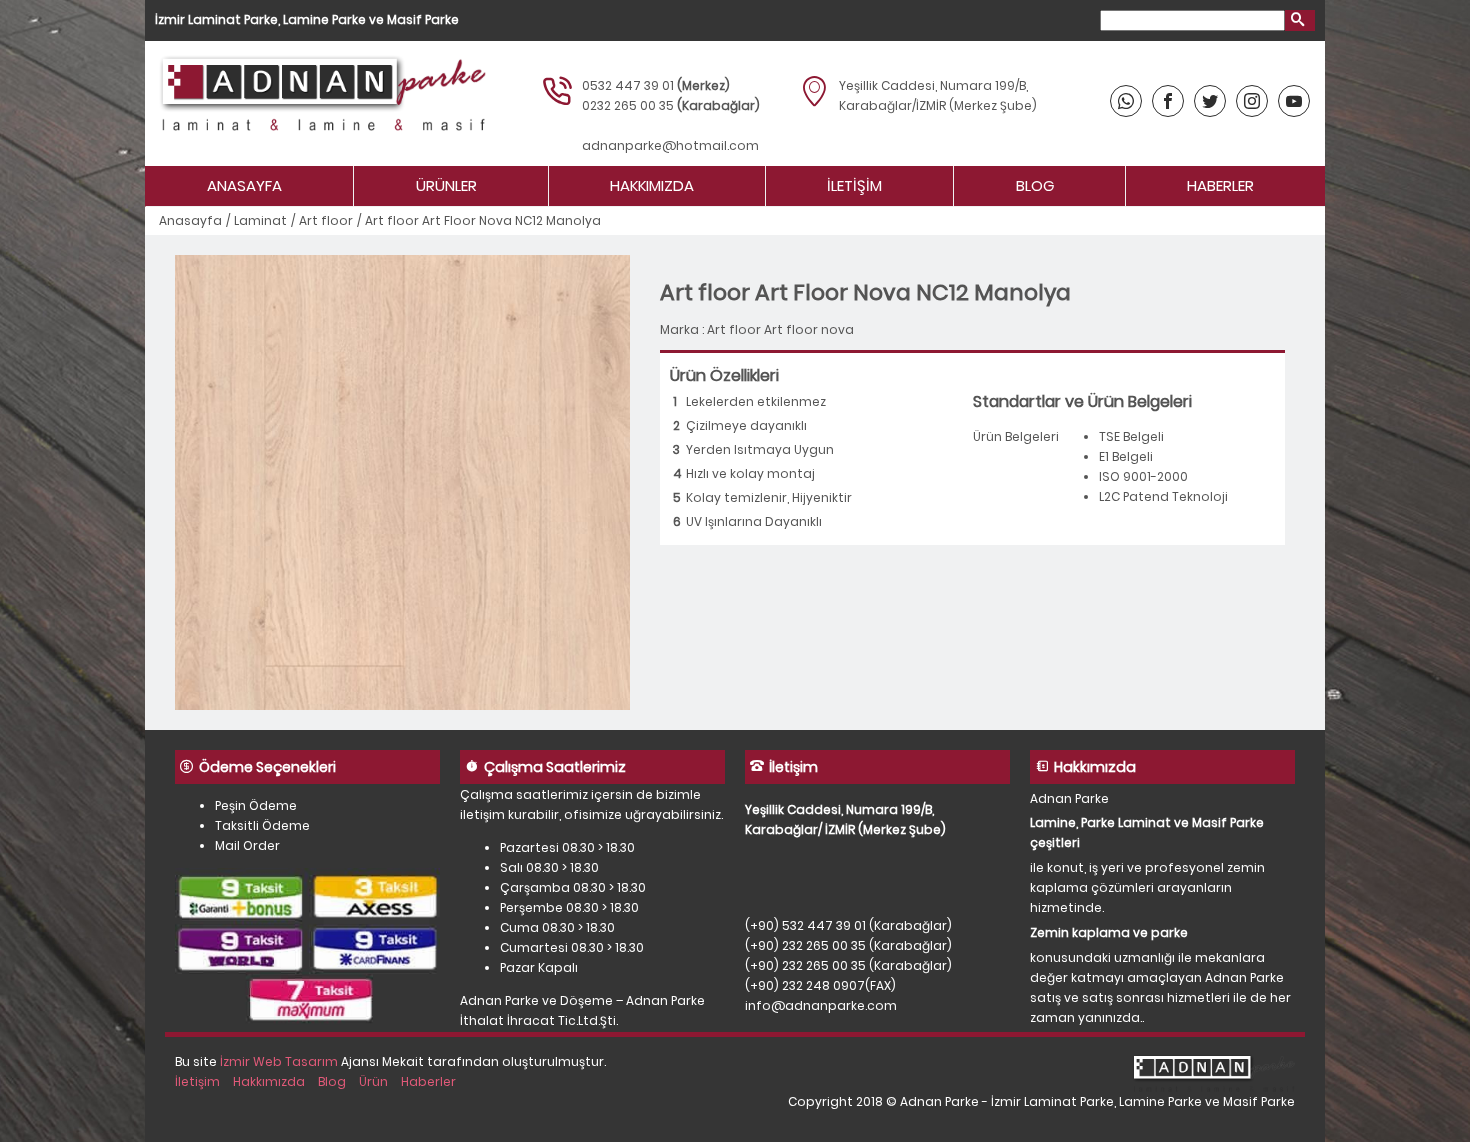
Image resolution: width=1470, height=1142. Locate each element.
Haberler (1220, 185)
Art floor (326, 220)
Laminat (260, 220)
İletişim (854, 185)
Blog (1035, 185)
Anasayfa (244, 185)
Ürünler (446, 185)
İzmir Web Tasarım (279, 1061)
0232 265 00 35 (628, 105)
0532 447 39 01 (628, 85)
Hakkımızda (652, 185)
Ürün (373, 1081)
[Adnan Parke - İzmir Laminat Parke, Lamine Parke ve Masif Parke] (320, 103)
